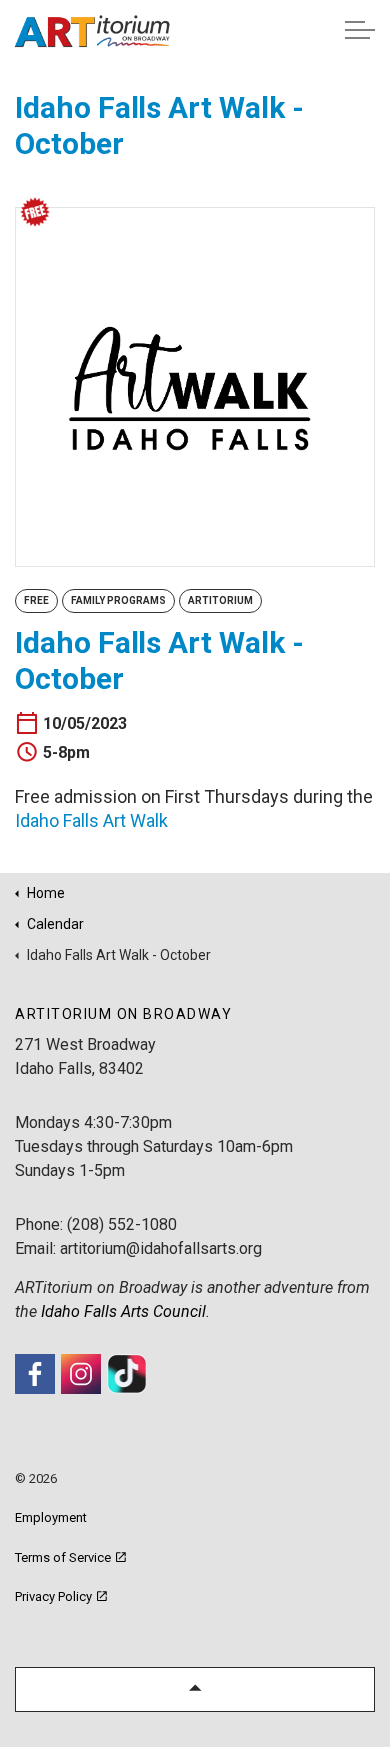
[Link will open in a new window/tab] (35, 1374)
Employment (51, 1517)
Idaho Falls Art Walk (91, 820)
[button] (195, 1689)
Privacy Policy (53, 1596)
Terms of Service (63, 1557)
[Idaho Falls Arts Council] (92, 31)
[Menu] (360, 30)
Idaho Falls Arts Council (123, 1311)
